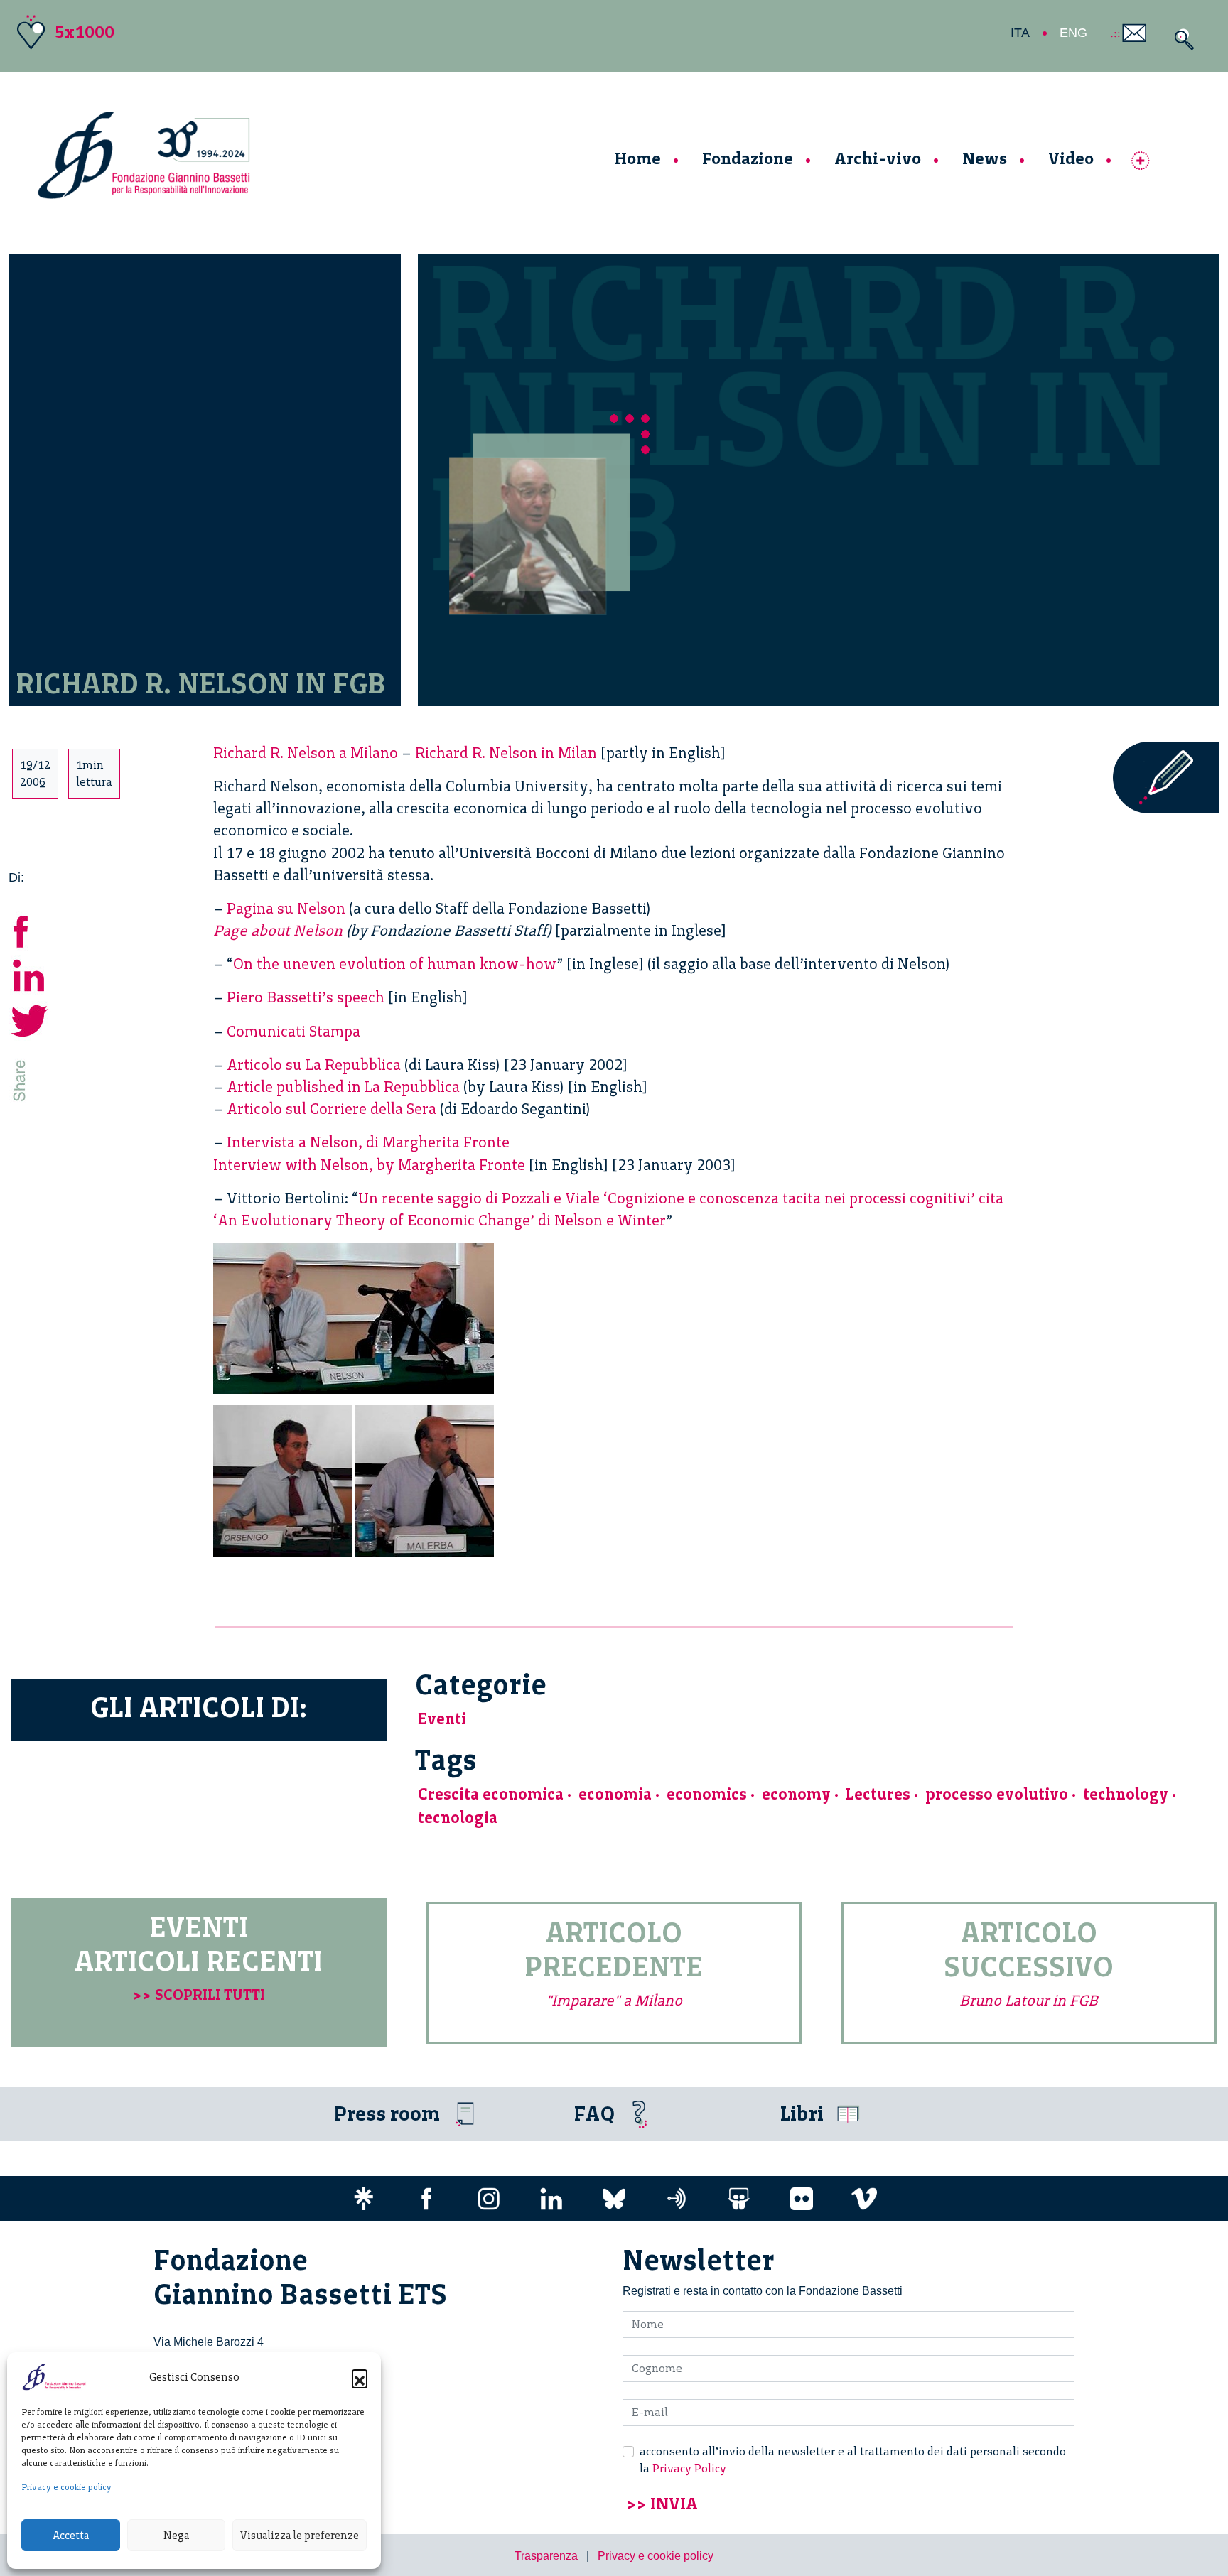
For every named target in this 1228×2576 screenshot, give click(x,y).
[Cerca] (1181, 39)
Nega (176, 2536)
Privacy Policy (689, 2468)
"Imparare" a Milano (614, 2000)
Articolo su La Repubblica (314, 1065)
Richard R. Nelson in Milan (506, 753)
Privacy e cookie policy (66, 2487)
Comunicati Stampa (293, 1031)
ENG (1073, 33)
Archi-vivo (878, 158)
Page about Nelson (278, 930)
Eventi (442, 1719)
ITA (1020, 33)
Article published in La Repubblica (343, 1087)
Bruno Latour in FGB (1029, 2000)
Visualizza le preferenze (300, 2536)
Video (1071, 158)
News (985, 158)
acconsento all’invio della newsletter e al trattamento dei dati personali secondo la (853, 2460)
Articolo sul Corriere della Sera (332, 1109)
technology (1126, 1794)
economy (796, 1794)
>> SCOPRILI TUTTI (199, 1995)
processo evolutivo (997, 1794)
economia (615, 1794)
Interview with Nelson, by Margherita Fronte (369, 1165)
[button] (360, 2377)
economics (707, 1794)
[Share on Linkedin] (30, 974)
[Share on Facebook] (30, 930)
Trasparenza (546, 2556)
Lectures (878, 1794)
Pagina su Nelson (286, 908)
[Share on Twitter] (30, 1019)
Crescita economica (491, 1794)
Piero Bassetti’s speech (306, 997)
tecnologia (458, 1818)
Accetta (71, 2536)
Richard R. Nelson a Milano (306, 753)
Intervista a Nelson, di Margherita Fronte (368, 1142)
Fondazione (748, 158)
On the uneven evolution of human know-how (395, 964)
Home (638, 158)
